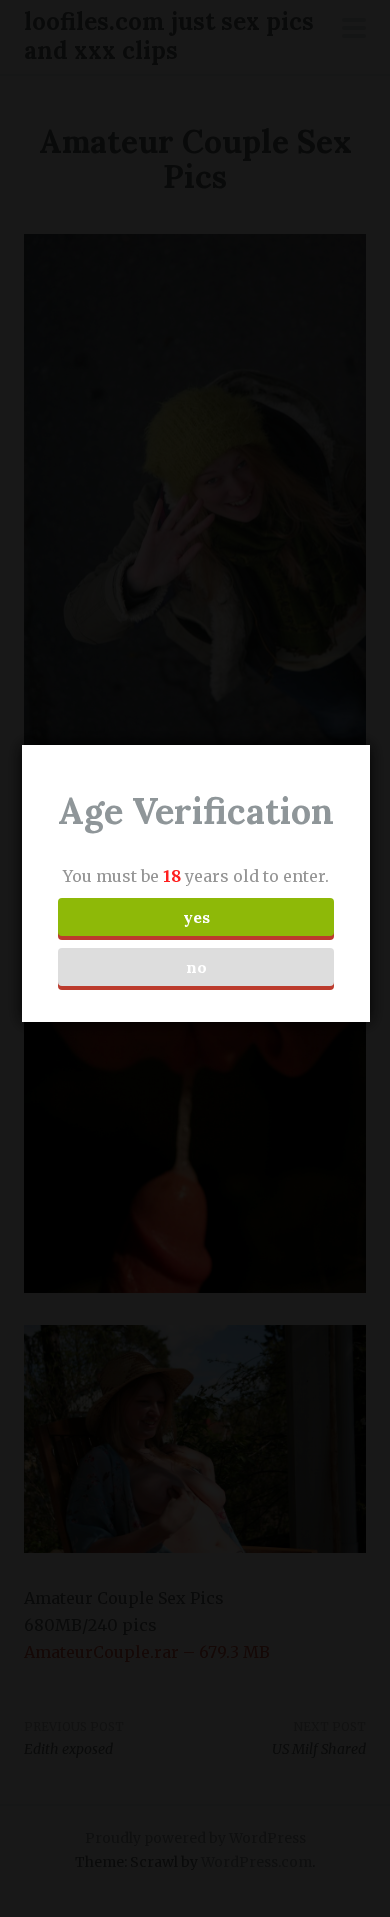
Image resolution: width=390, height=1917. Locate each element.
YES (196, 917)
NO (196, 967)
